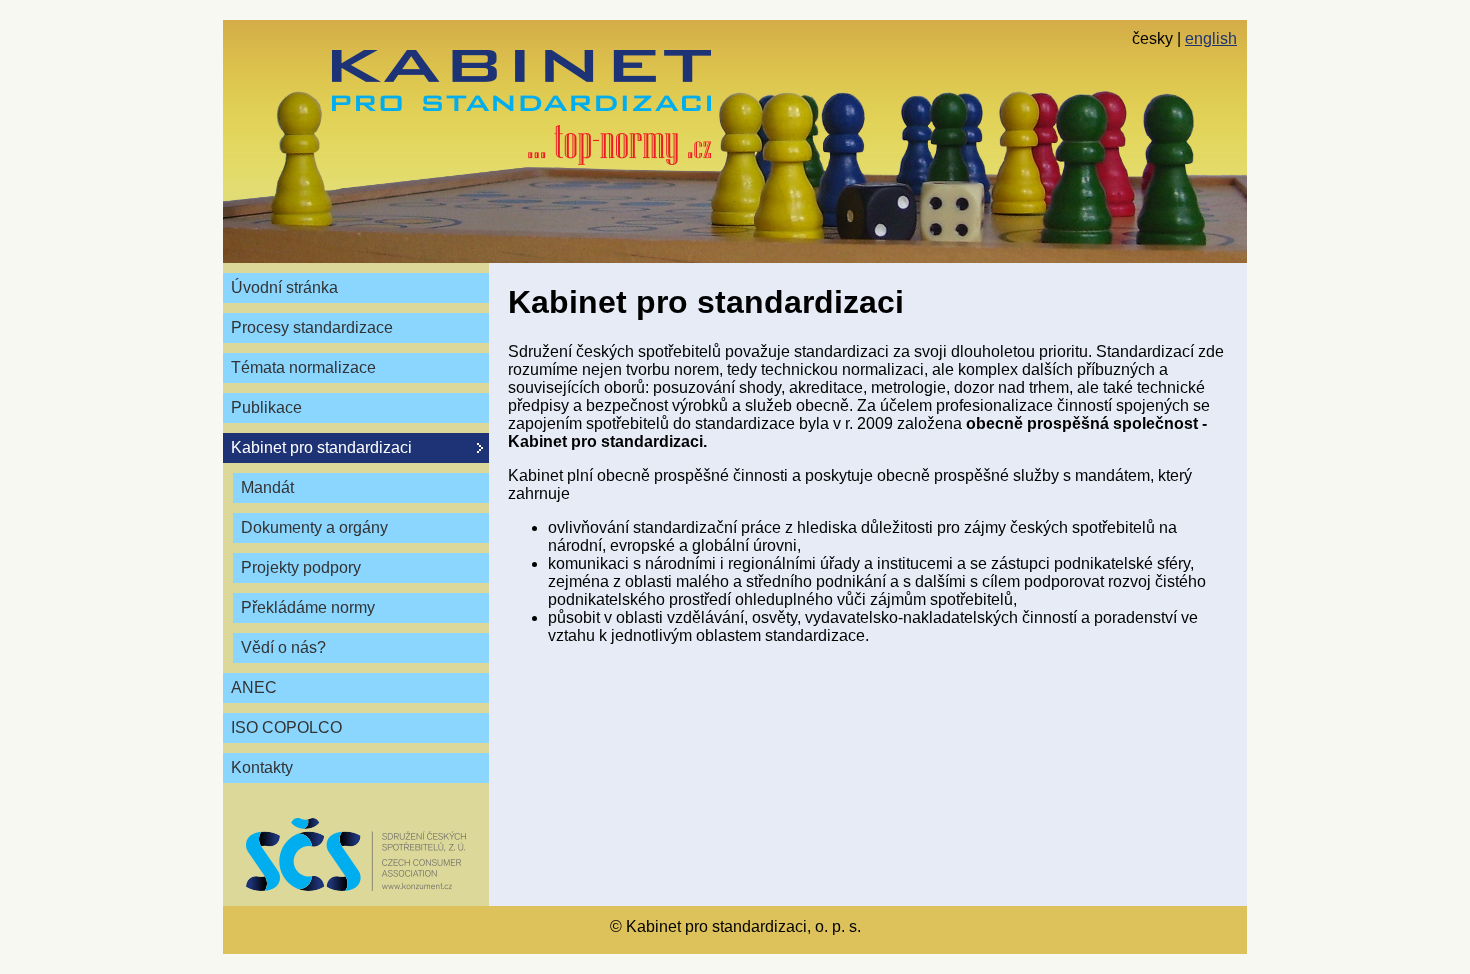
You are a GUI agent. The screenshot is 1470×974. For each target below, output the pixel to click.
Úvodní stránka (284, 287)
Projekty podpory (301, 567)
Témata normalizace (303, 367)
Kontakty (262, 767)
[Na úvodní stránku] (521, 107)
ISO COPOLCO (286, 727)
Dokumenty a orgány (314, 527)
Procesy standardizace (312, 327)
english (1211, 38)
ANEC (254, 687)
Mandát (267, 487)
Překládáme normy (308, 607)
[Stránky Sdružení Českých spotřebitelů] (356, 854)
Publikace (266, 407)
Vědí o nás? (283, 647)
